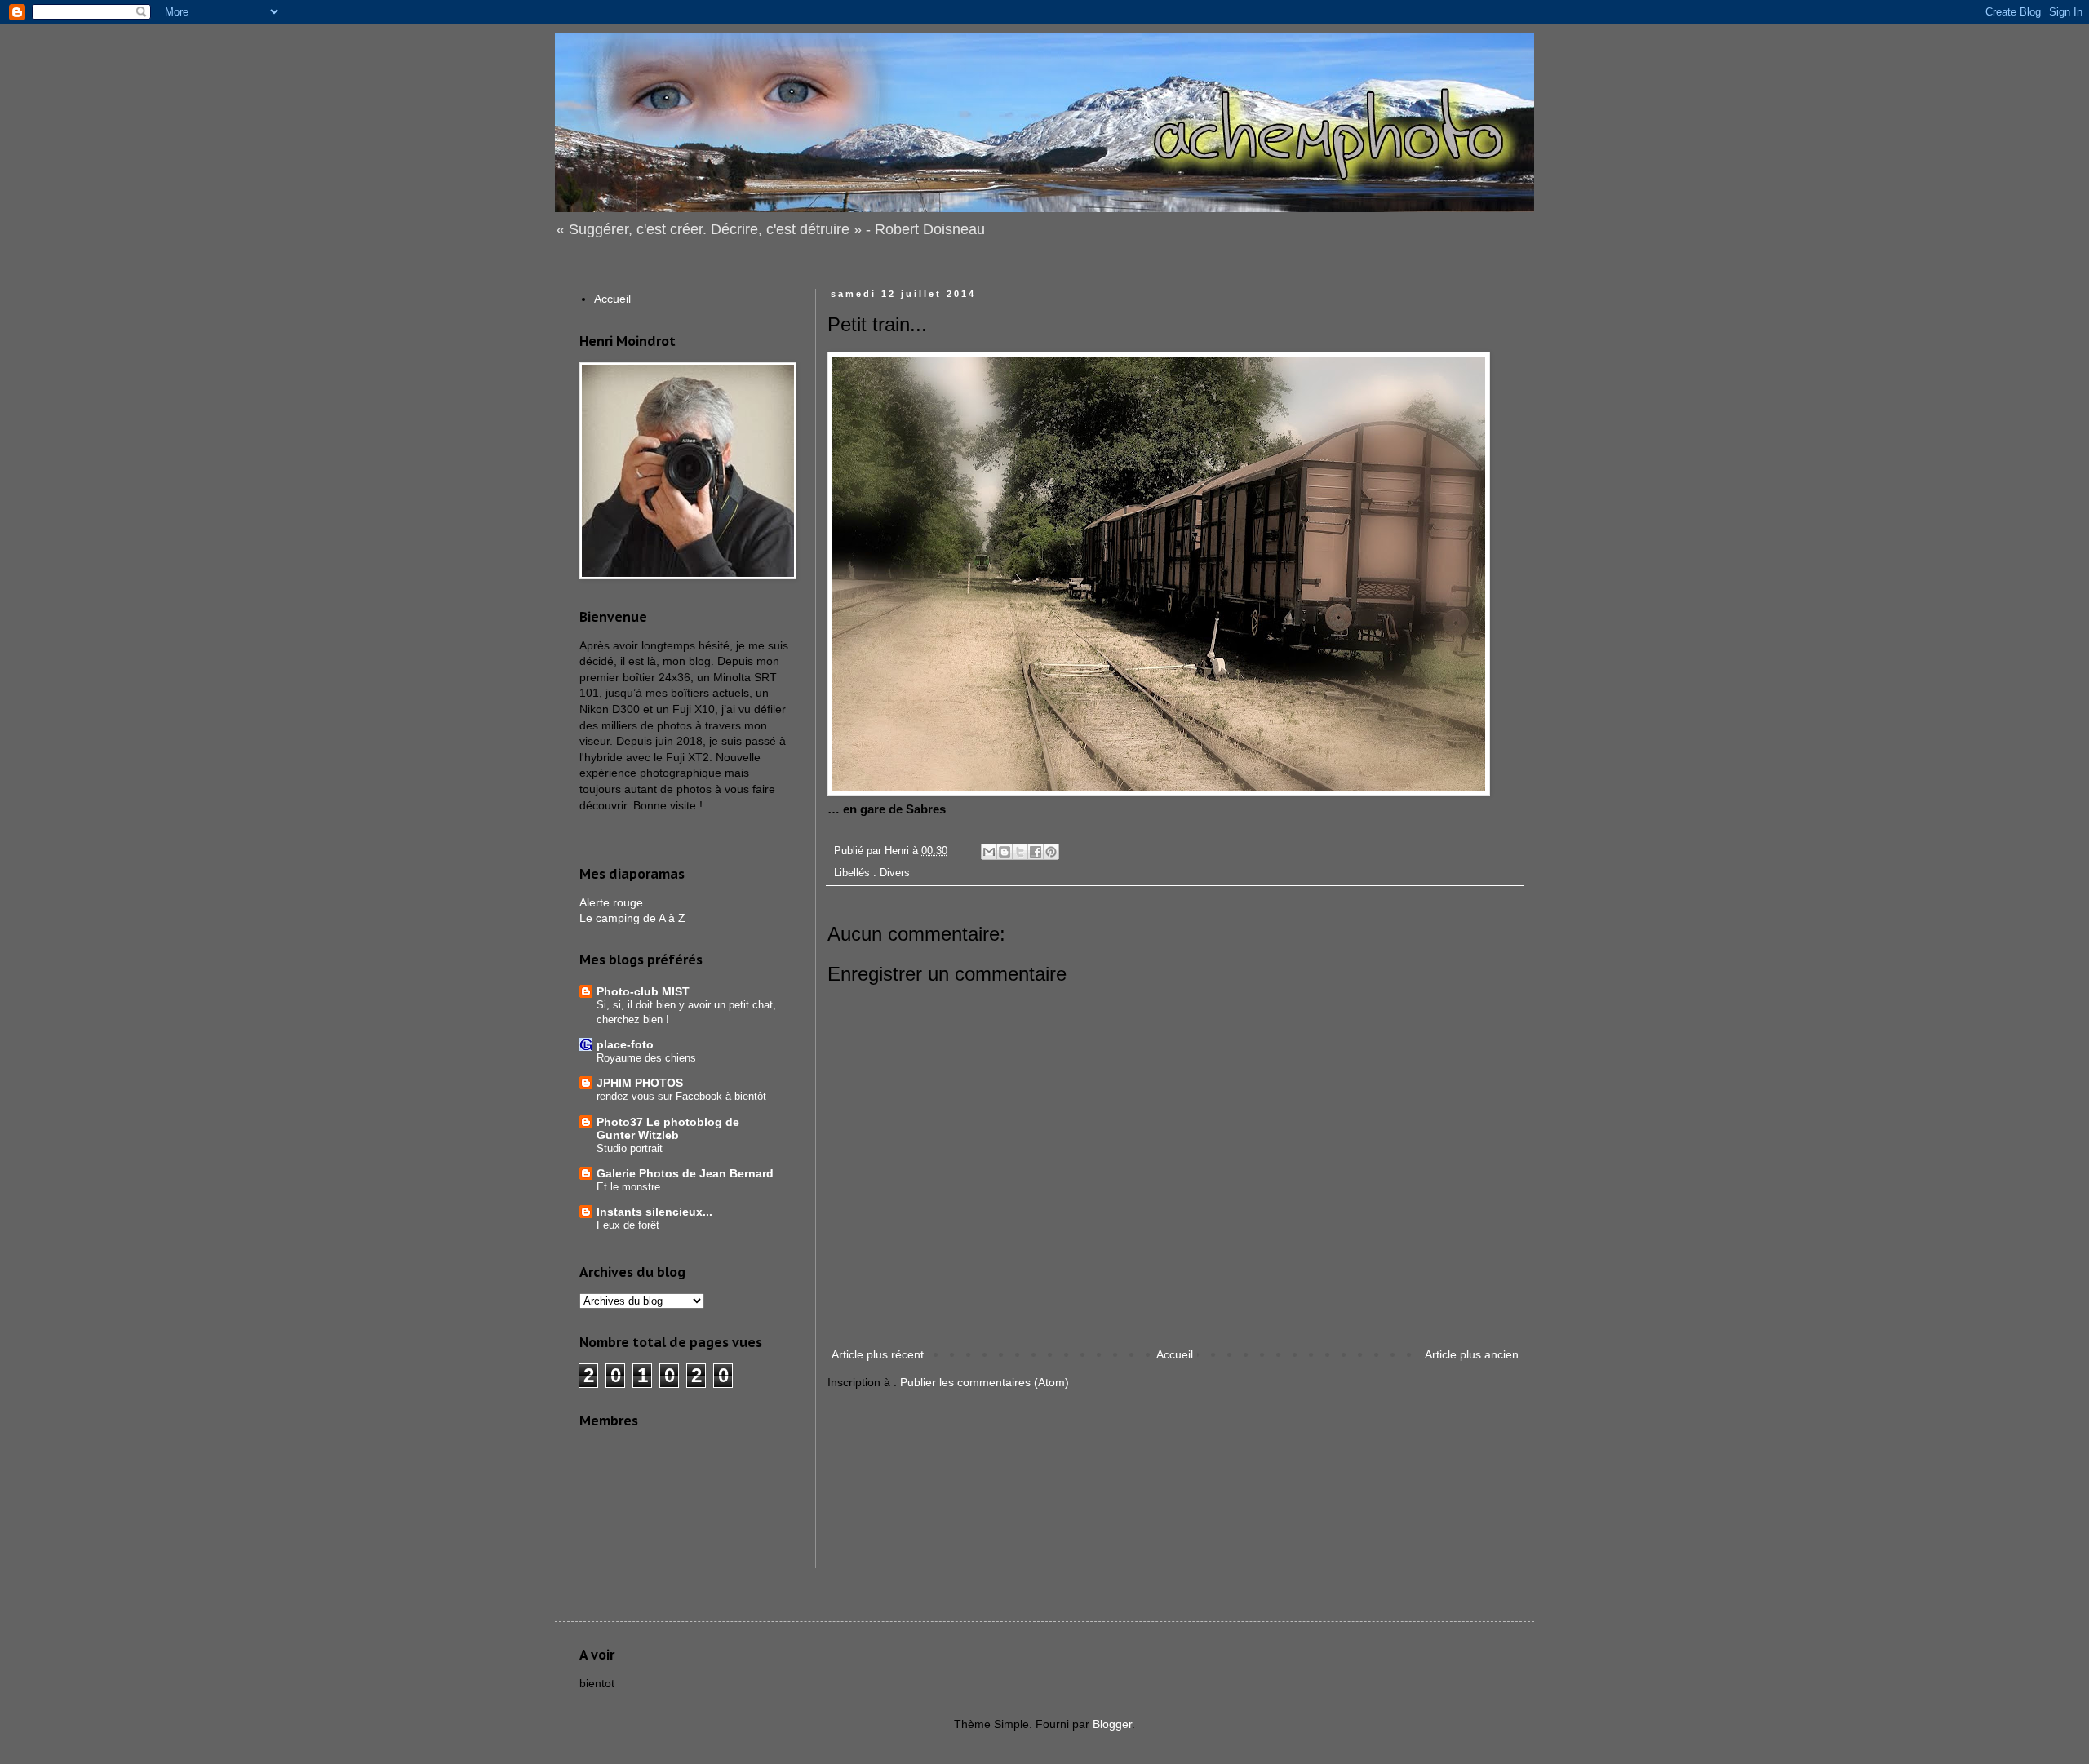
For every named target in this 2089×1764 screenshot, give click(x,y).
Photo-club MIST (643, 991)
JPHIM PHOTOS (640, 1083)
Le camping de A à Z (632, 918)
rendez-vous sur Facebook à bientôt (681, 1096)
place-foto (625, 1044)
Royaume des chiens (646, 1058)
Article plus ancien (1472, 1354)
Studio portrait (630, 1148)
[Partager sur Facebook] (1036, 852)
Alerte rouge (611, 902)
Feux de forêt (628, 1225)
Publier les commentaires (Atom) (985, 1382)
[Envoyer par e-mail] (989, 852)
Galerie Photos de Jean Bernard (685, 1173)
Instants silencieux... (654, 1212)
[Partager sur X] (1020, 852)
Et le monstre (628, 1187)
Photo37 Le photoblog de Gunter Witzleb (668, 1128)
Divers (895, 873)
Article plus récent (878, 1354)
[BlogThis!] (1005, 852)
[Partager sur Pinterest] (1051, 852)
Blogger (1112, 1724)
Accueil (1175, 1354)
